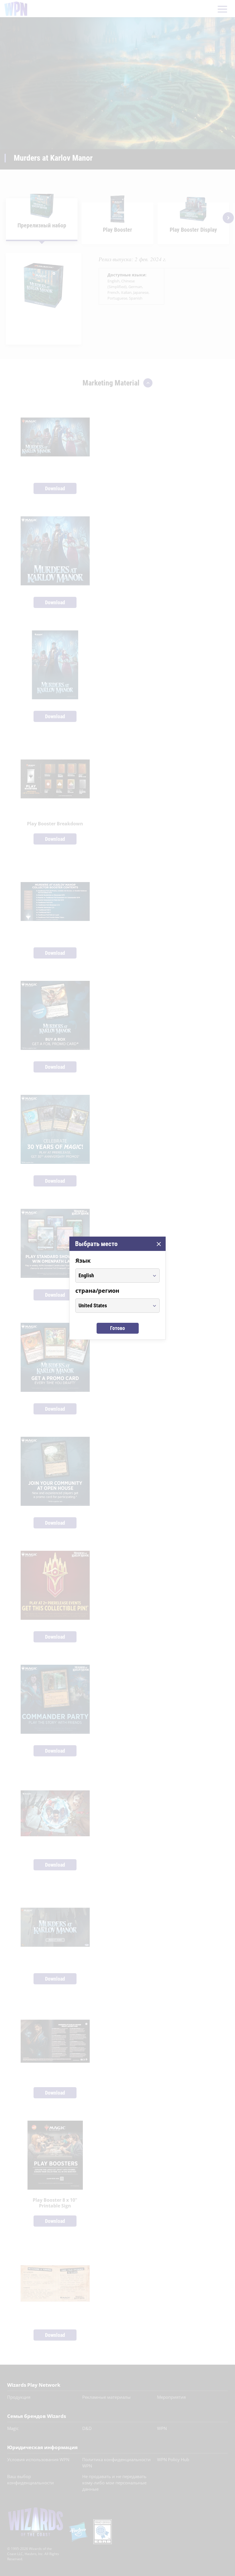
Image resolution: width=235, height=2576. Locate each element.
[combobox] (112, 1276)
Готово (117, 1328)
